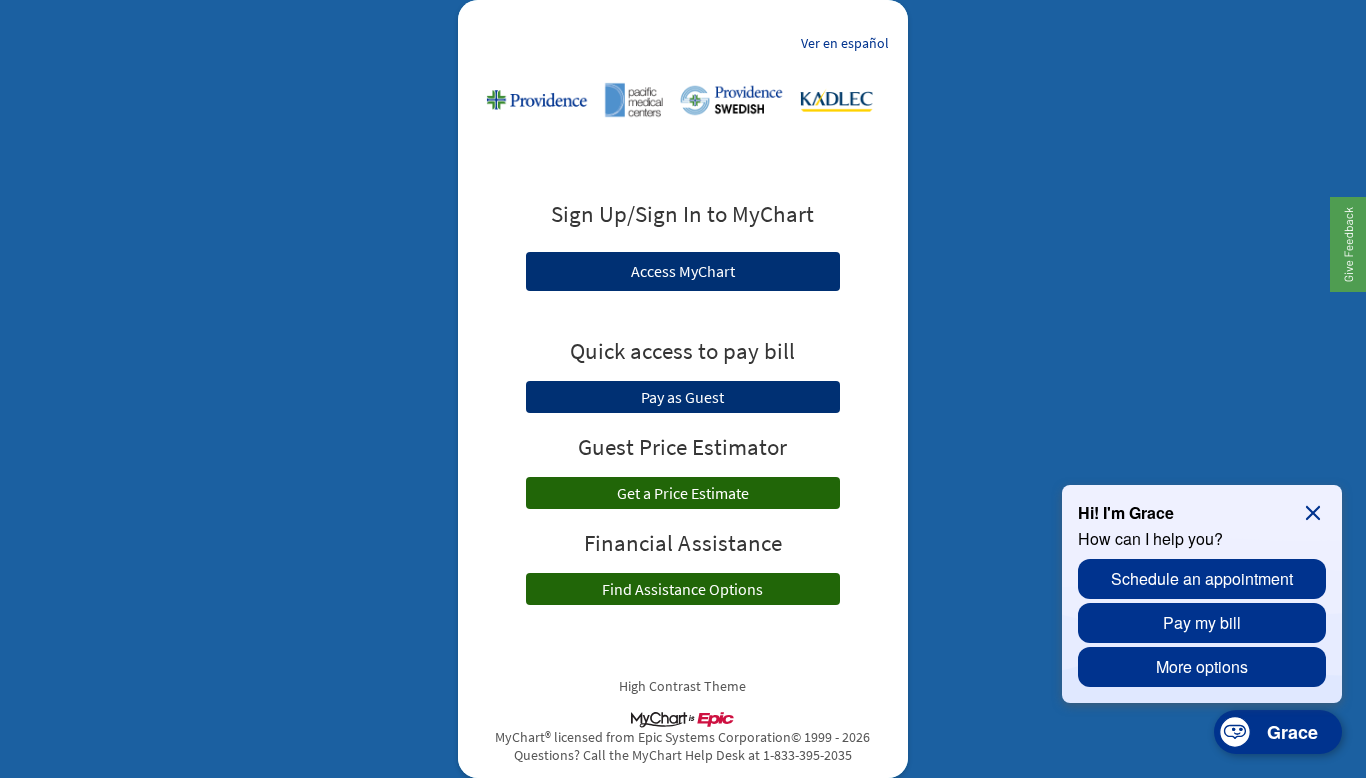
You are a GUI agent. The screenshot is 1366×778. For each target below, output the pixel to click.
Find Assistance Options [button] (682, 589)
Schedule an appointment (1202, 578)
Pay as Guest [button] (682, 397)
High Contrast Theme (682, 686)
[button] (1347, 244)
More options (1202, 666)
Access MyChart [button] (683, 271)
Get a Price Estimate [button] (683, 493)
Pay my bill (1202, 622)
